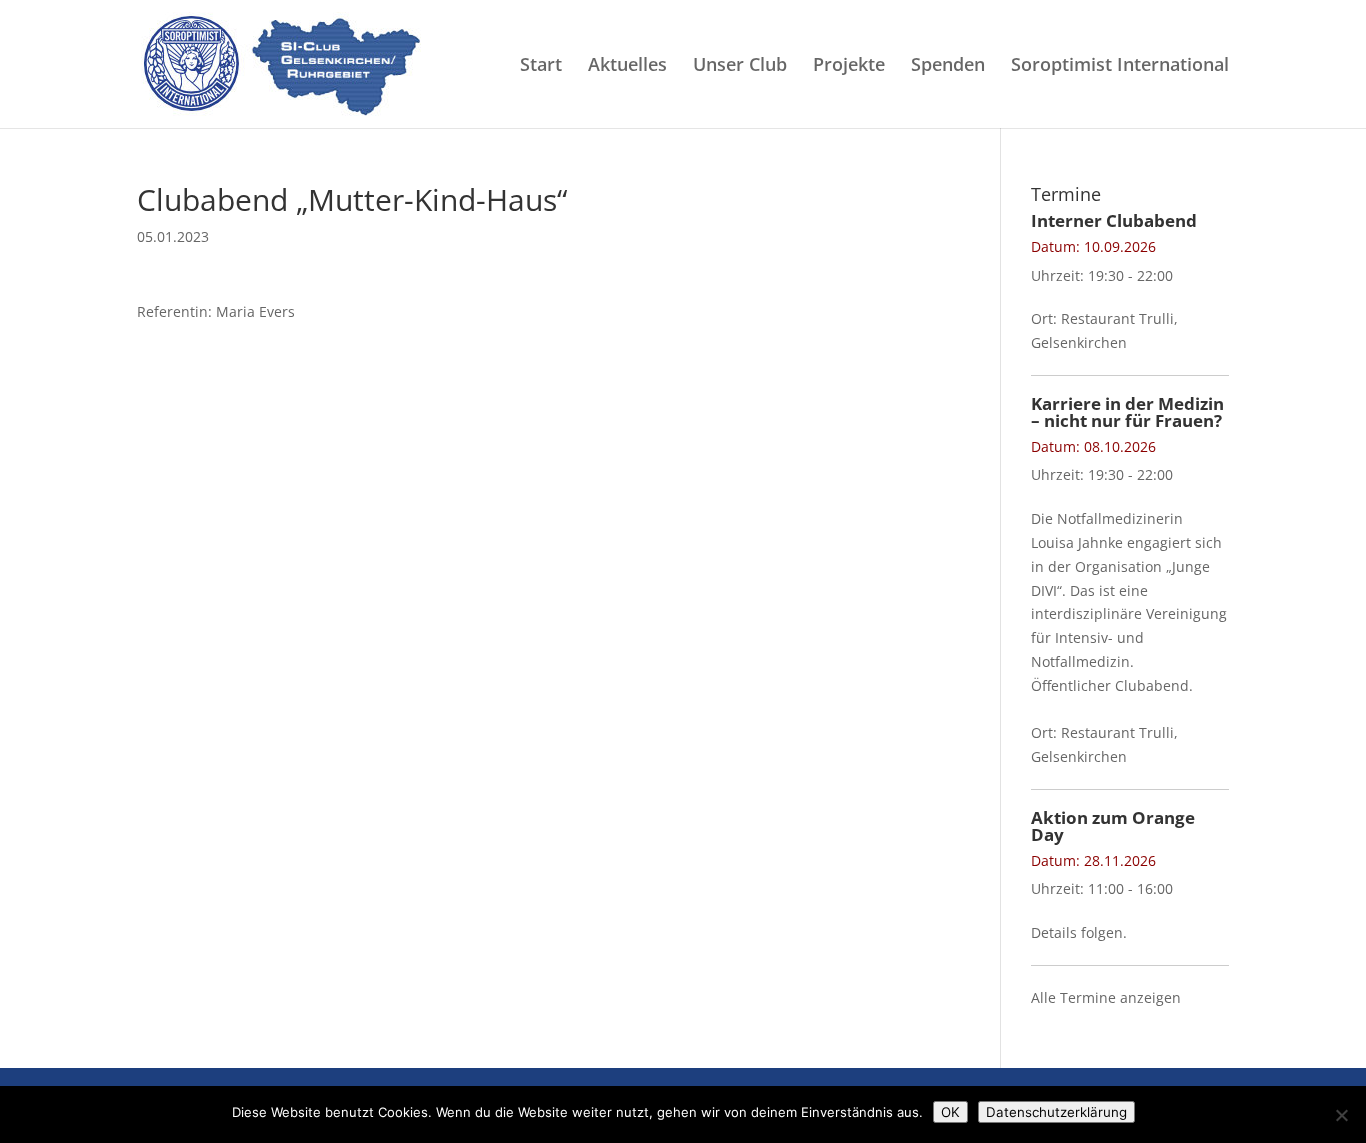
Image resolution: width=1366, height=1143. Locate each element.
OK (950, 1112)
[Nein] (1341, 1115)
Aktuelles (627, 66)
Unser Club (740, 66)
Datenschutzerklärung (1056, 1112)
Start (541, 66)
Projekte (849, 66)
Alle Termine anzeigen (1106, 997)
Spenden (948, 66)
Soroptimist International (1120, 66)
